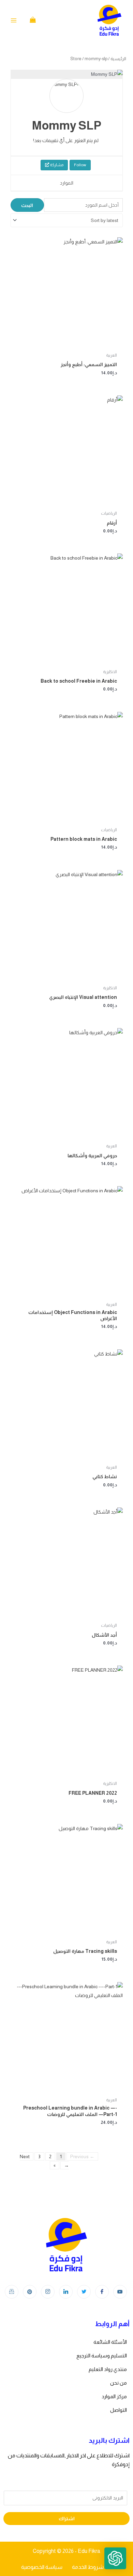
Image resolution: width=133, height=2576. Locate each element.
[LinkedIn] (66, 2292)
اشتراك (67, 2519)
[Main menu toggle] (14, 20)
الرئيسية (118, 59)
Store (76, 59)
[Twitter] (84, 2292)
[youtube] (120, 2292)
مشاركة (56, 165)
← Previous (82, 2156)
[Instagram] (48, 2292)
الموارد (67, 183)
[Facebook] (102, 2292)
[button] (115, 2558)
